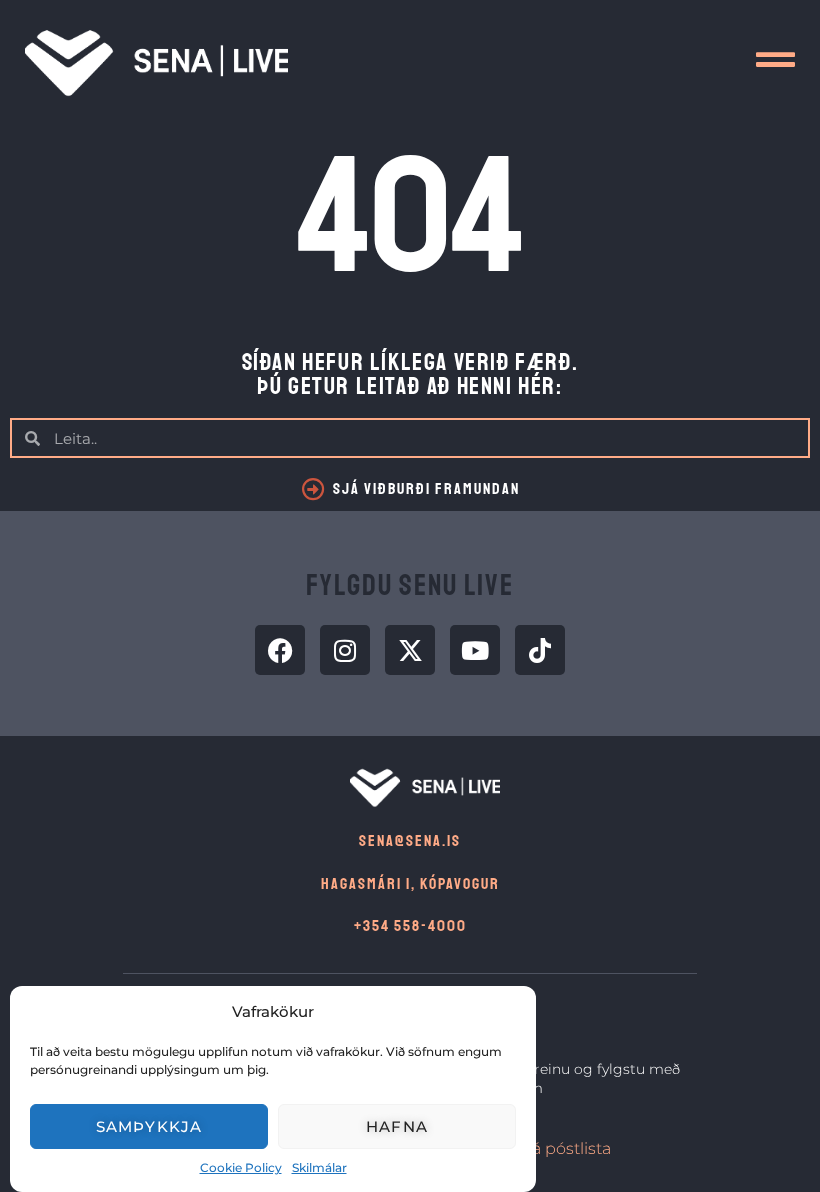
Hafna (397, 1126)
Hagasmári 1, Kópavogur (410, 884)
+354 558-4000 (410, 926)
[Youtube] (475, 650)
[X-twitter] (410, 650)
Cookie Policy (241, 1167)
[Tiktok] (540, 650)
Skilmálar (319, 1167)
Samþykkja (149, 1126)
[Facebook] (280, 650)
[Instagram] (345, 650)
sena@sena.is (410, 841)
